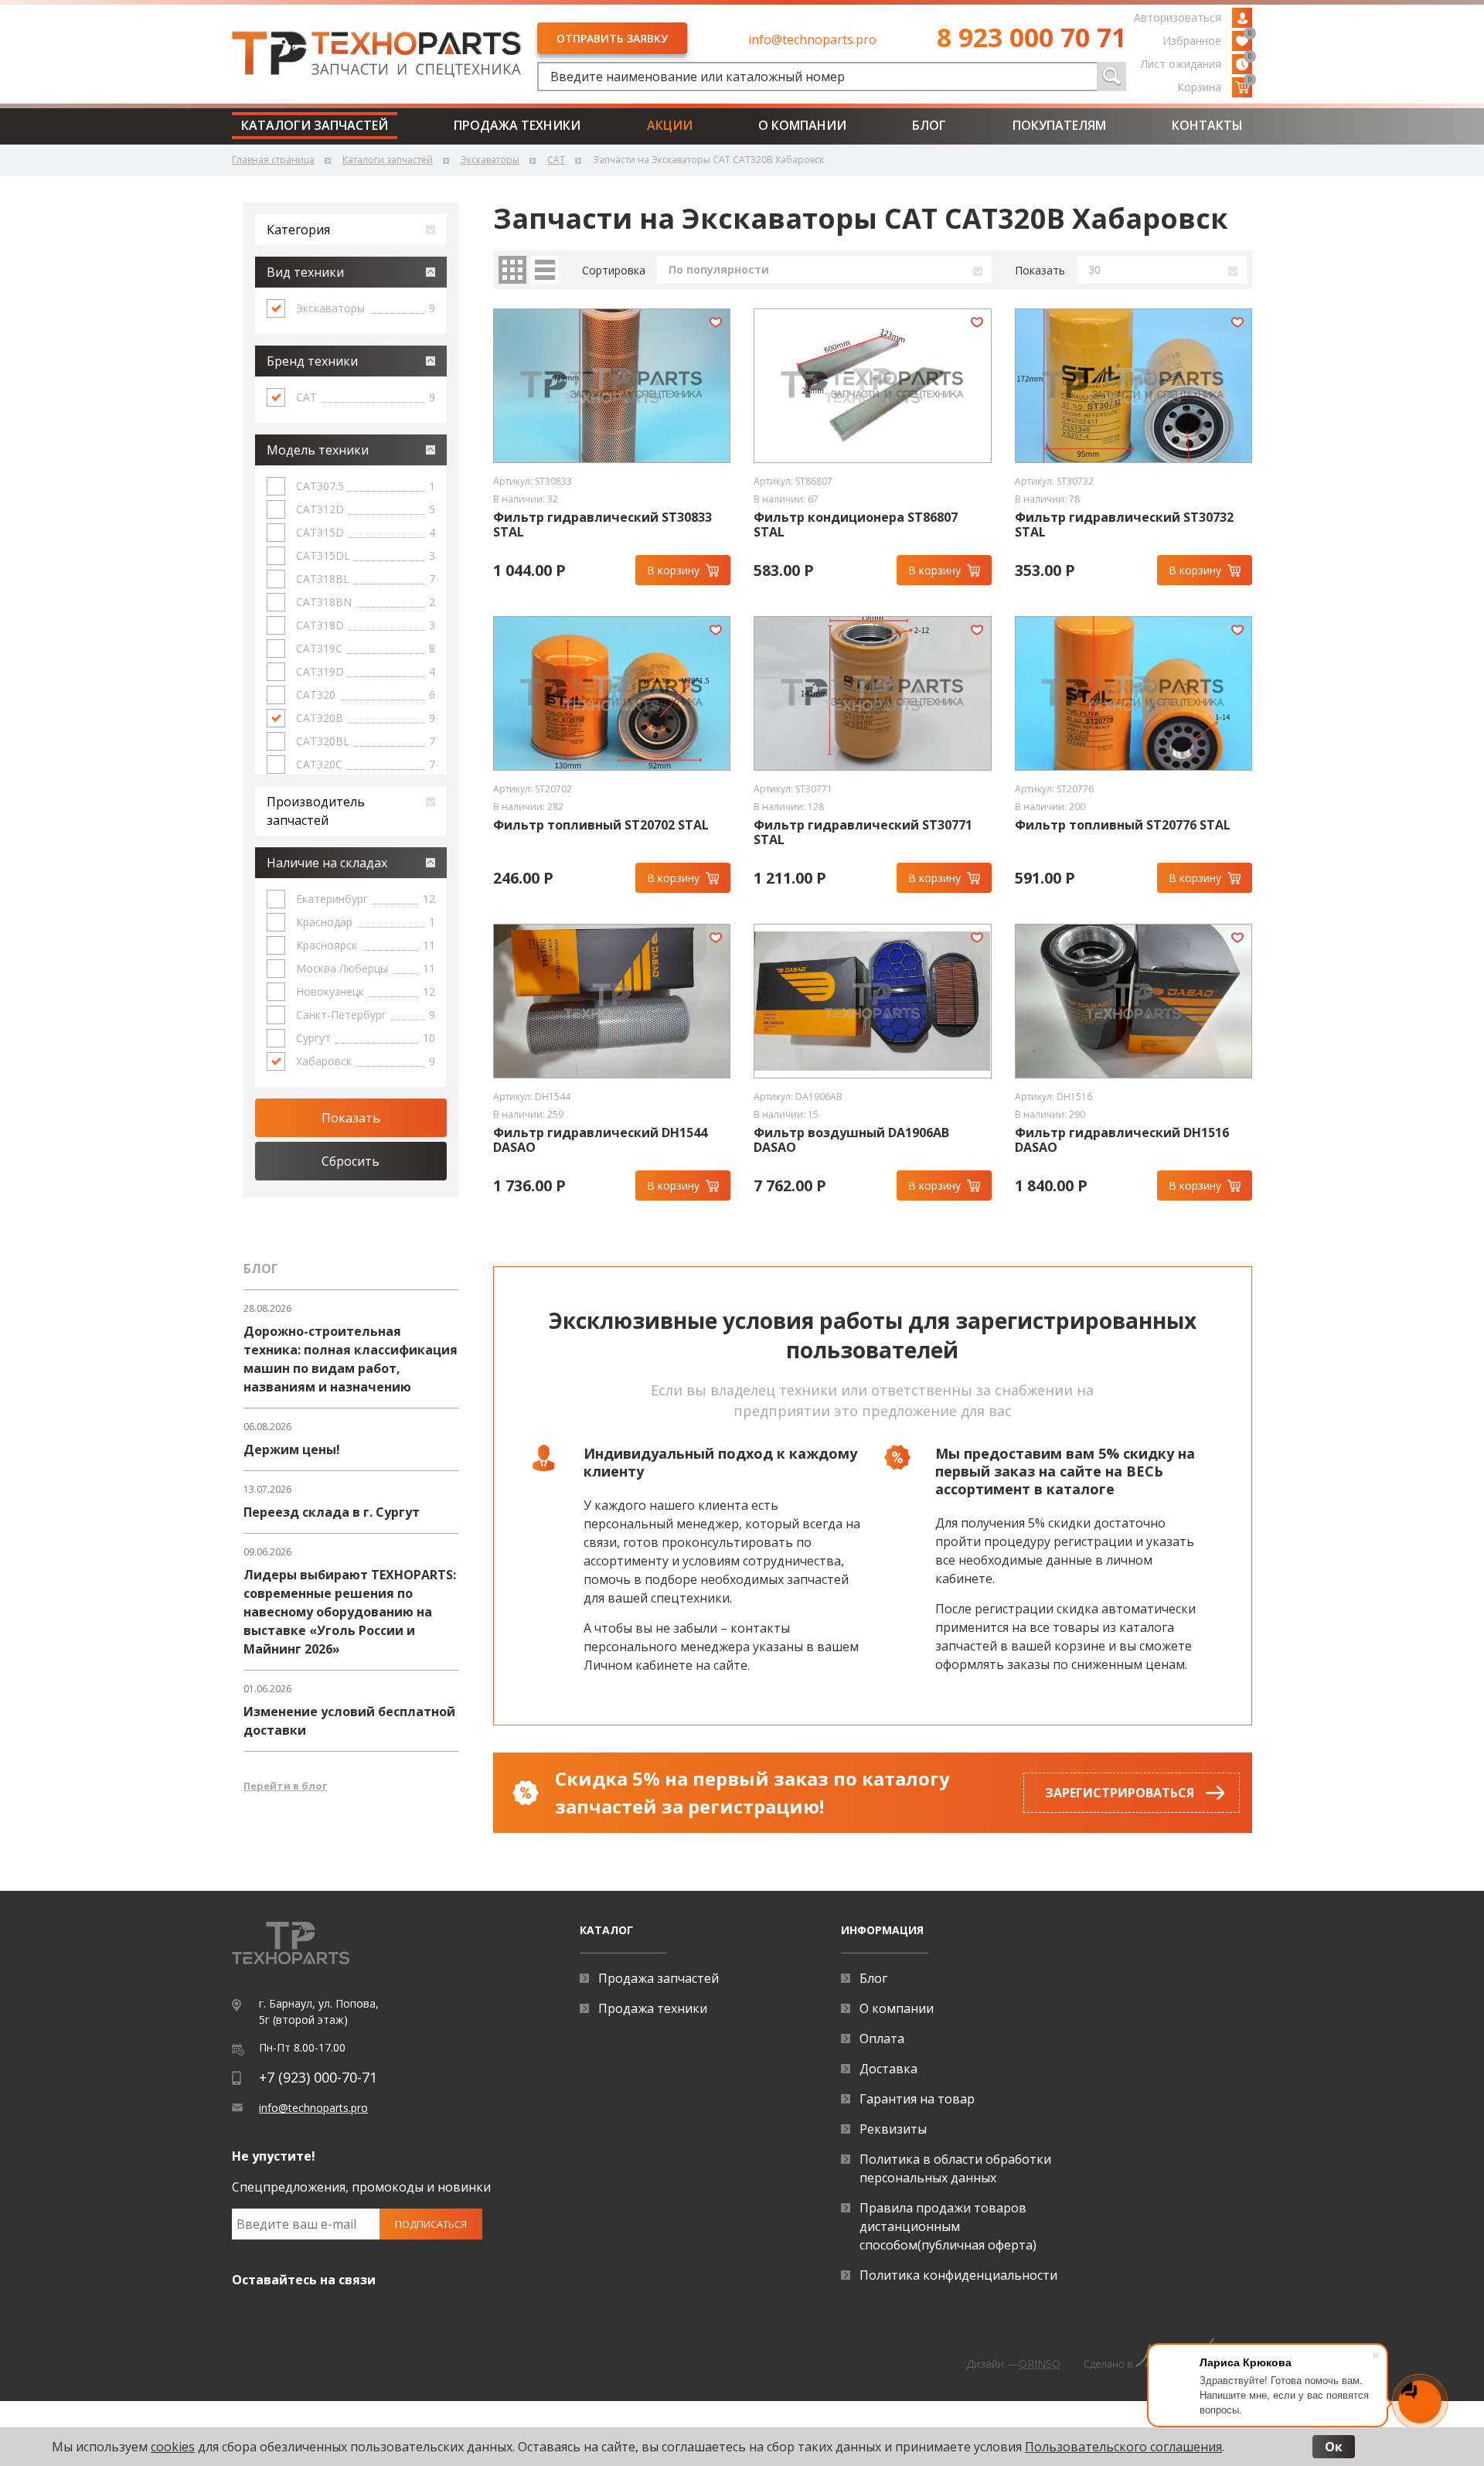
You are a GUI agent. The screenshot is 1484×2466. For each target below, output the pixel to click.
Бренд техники (312, 361)
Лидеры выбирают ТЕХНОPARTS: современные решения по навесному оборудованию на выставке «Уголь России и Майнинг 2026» (350, 1612)
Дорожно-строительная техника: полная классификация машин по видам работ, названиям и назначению (351, 1359)
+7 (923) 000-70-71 (318, 2077)
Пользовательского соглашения (1123, 2447)
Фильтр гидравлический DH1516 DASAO (1122, 1140)
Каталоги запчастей (315, 125)
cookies (173, 2447)
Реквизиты (893, 2129)
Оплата (882, 2039)
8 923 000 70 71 (1031, 37)
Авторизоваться (1178, 17)
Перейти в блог (285, 1786)
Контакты (1207, 125)
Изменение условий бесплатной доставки (349, 1721)
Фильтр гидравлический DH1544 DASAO (600, 1140)
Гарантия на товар (917, 2099)
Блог (929, 125)
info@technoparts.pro (812, 39)
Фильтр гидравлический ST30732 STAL (1124, 525)
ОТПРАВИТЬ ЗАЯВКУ (612, 38)
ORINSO (1040, 2364)
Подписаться (431, 2224)
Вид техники (305, 272)
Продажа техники (517, 125)
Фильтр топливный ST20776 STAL (1123, 825)
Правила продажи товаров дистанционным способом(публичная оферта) (948, 2226)
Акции (670, 125)
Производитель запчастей (316, 811)
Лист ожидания (1196, 63)
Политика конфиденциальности (958, 2275)
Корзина (1215, 86)
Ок (1334, 2447)
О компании (802, 125)
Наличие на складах (327, 863)
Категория (298, 230)
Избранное (1207, 39)
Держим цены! (292, 1449)
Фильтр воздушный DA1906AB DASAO (851, 1140)
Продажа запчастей (659, 1978)
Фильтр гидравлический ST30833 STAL (602, 525)
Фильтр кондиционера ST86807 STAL (856, 525)
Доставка (888, 2069)
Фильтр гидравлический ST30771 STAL (863, 833)
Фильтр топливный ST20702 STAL (601, 825)
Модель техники (318, 450)
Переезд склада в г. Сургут (332, 1512)
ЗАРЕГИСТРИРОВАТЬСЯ (1120, 1793)
